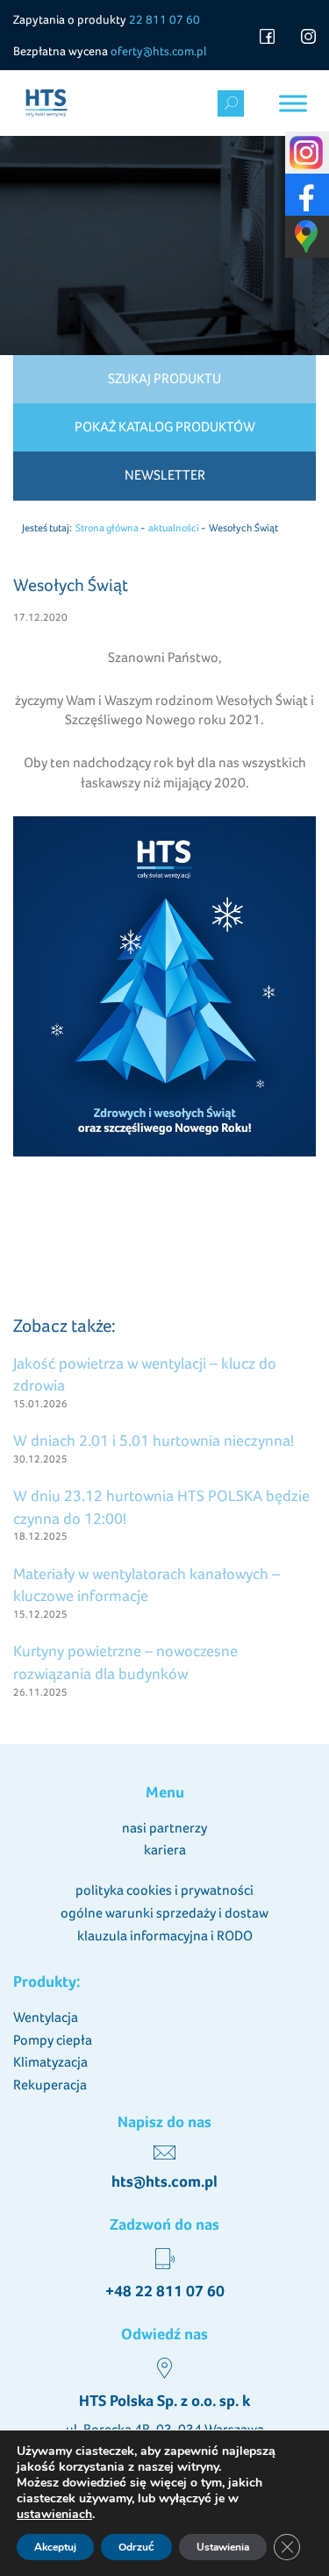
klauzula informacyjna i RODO (165, 1936)
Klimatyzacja (50, 2062)
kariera (165, 1850)
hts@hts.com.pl (164, 2181)
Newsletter (165, 475)
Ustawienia (223, 2547)
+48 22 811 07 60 (165, 2291)
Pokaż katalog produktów (165, 427)
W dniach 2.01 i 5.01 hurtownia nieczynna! (154, 1440)
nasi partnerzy (164, 1828)
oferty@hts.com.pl (158, 51)
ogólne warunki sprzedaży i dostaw (164, 1913)
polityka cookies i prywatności (164, 1890)
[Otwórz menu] (293, 103)
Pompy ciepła (53, 2040)
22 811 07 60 (164, 19)
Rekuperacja (50, 2085)
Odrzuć (136, 2547)
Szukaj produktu (164, 378)
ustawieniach (54, 2515)
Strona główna (107, 528)
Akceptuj (55, 2547)
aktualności (174, 528)
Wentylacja (46, 2017)
